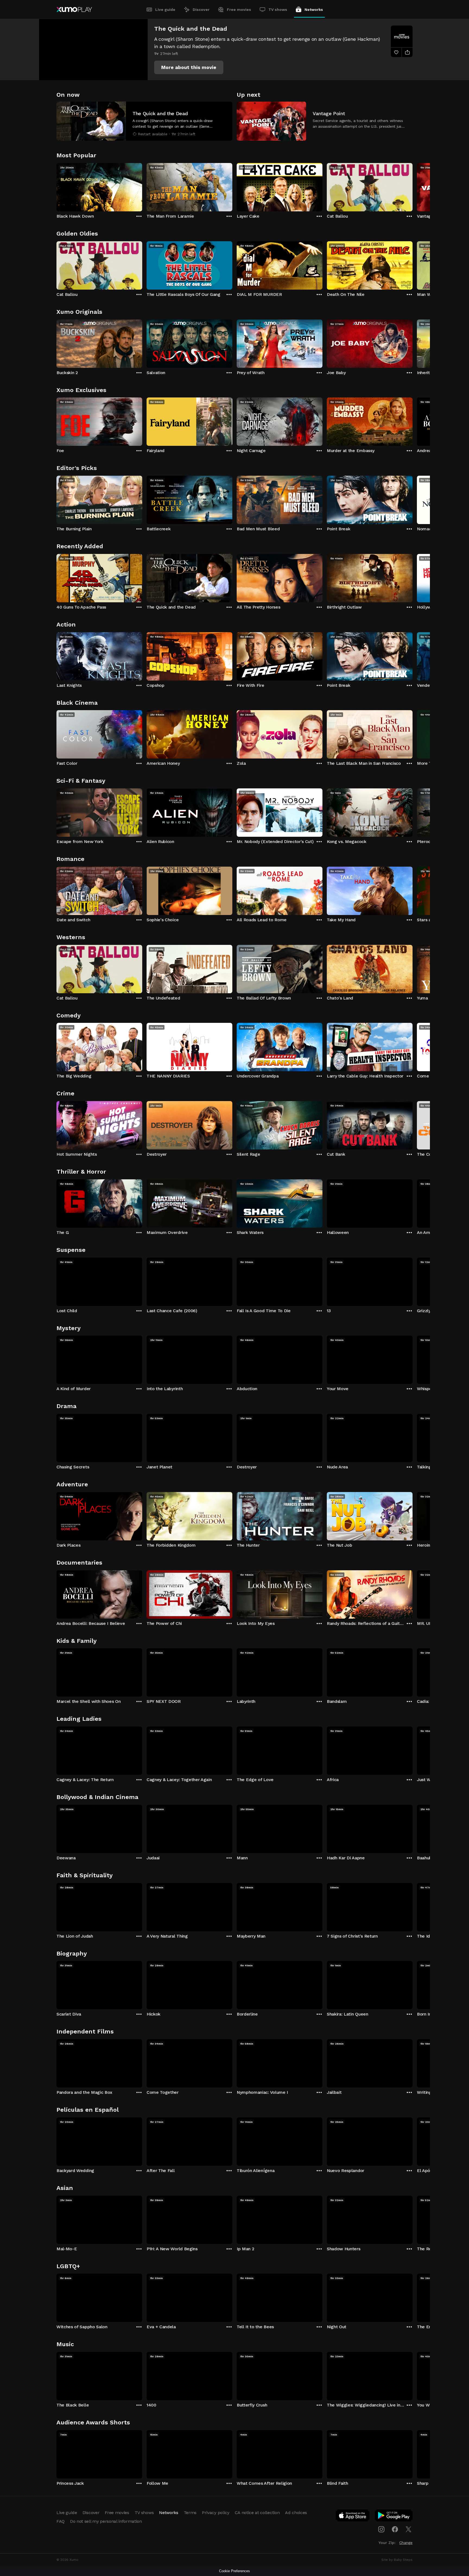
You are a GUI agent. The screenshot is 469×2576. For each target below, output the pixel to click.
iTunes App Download (353, 2517)
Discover (201, 10)
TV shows (278, 10)
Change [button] (406, 2543)
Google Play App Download (394, 2517)
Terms (190, 2513)
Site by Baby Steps (397, 2560)
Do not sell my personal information (106, 2521)
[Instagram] (381, 2529)
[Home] (74, 10)
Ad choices (296, 2513)
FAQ (61, 2521)
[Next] (413, 186)
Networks (314, 10)
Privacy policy (216, 2513)
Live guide (165, 10)
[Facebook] (395, 2529)
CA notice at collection (257, 2513)
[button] (189, 67)
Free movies (239, 10)
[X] (408, 2529)
